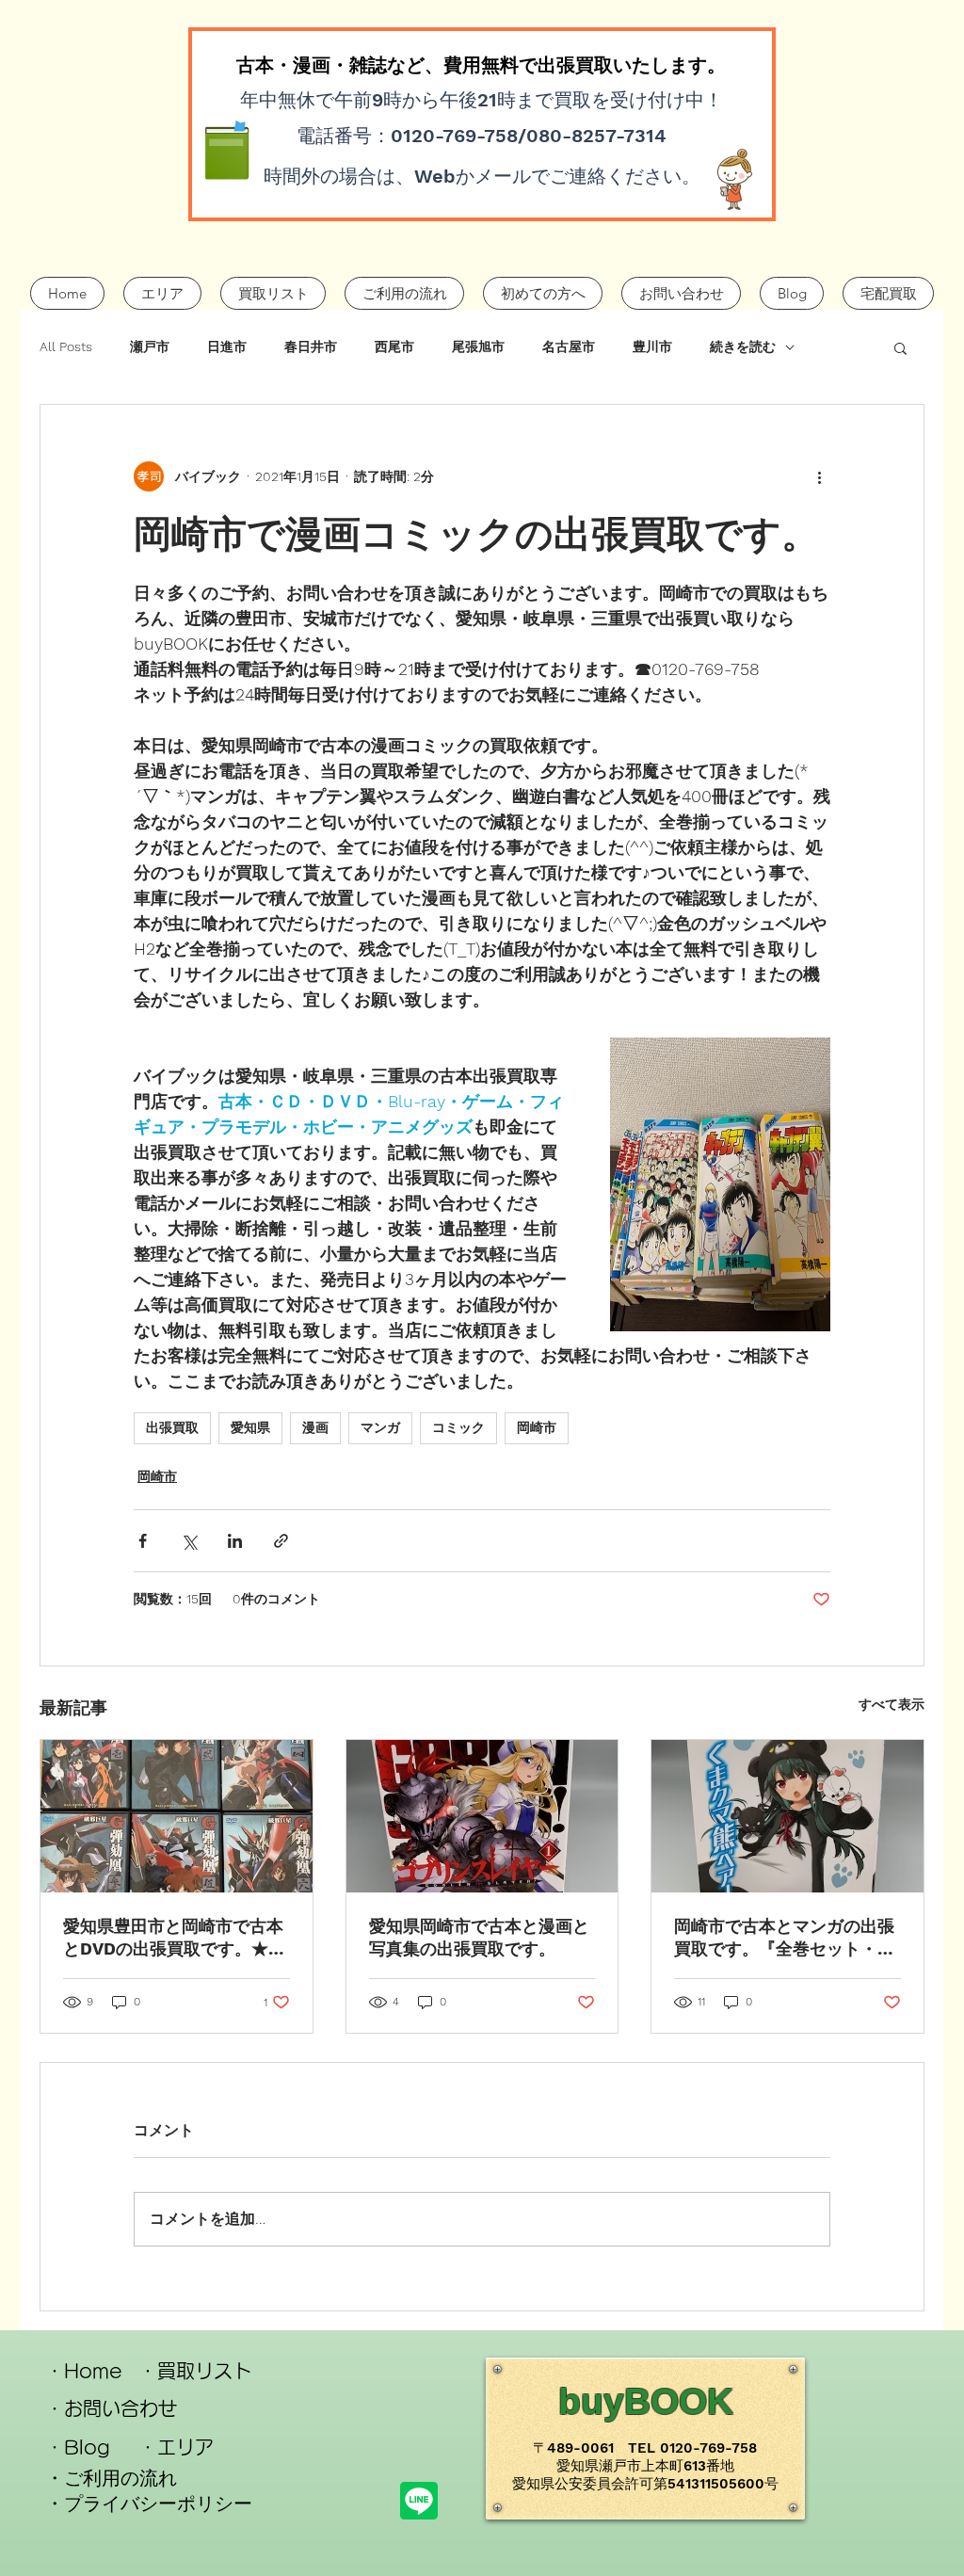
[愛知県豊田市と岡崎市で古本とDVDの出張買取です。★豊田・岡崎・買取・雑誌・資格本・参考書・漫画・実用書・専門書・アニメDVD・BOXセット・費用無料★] (177, 1816)
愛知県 (250, 1427)
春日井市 (311, 346)
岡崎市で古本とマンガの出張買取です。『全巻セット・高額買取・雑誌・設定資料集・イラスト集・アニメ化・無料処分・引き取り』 (784, 1938)
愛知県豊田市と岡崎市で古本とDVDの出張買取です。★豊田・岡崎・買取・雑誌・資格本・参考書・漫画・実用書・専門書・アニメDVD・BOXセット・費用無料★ (174, 1938)
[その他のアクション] (819, 476)
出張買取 (172, 1427)
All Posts (66, 346)
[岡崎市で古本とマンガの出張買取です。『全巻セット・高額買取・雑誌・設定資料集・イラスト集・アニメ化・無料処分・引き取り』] (787, 1816)
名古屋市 (569, 346)
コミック (458, 1427)
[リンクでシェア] (281, 1541)
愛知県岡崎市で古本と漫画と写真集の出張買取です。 (479, 1937)
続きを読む (743, 346)
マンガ (380, 1427)
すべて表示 (892, 1704)
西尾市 (394, 346)
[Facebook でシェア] (143, 1541)
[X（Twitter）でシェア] (189, 1541)
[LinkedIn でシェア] (235, 1541)
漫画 (315, 1427)
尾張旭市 (478, 346)
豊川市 (652, 346)
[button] (900, 347)
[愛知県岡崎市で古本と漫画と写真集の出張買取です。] (482, 1816)
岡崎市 (537, 1427)
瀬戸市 (150, 346)
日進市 (227, 346)
